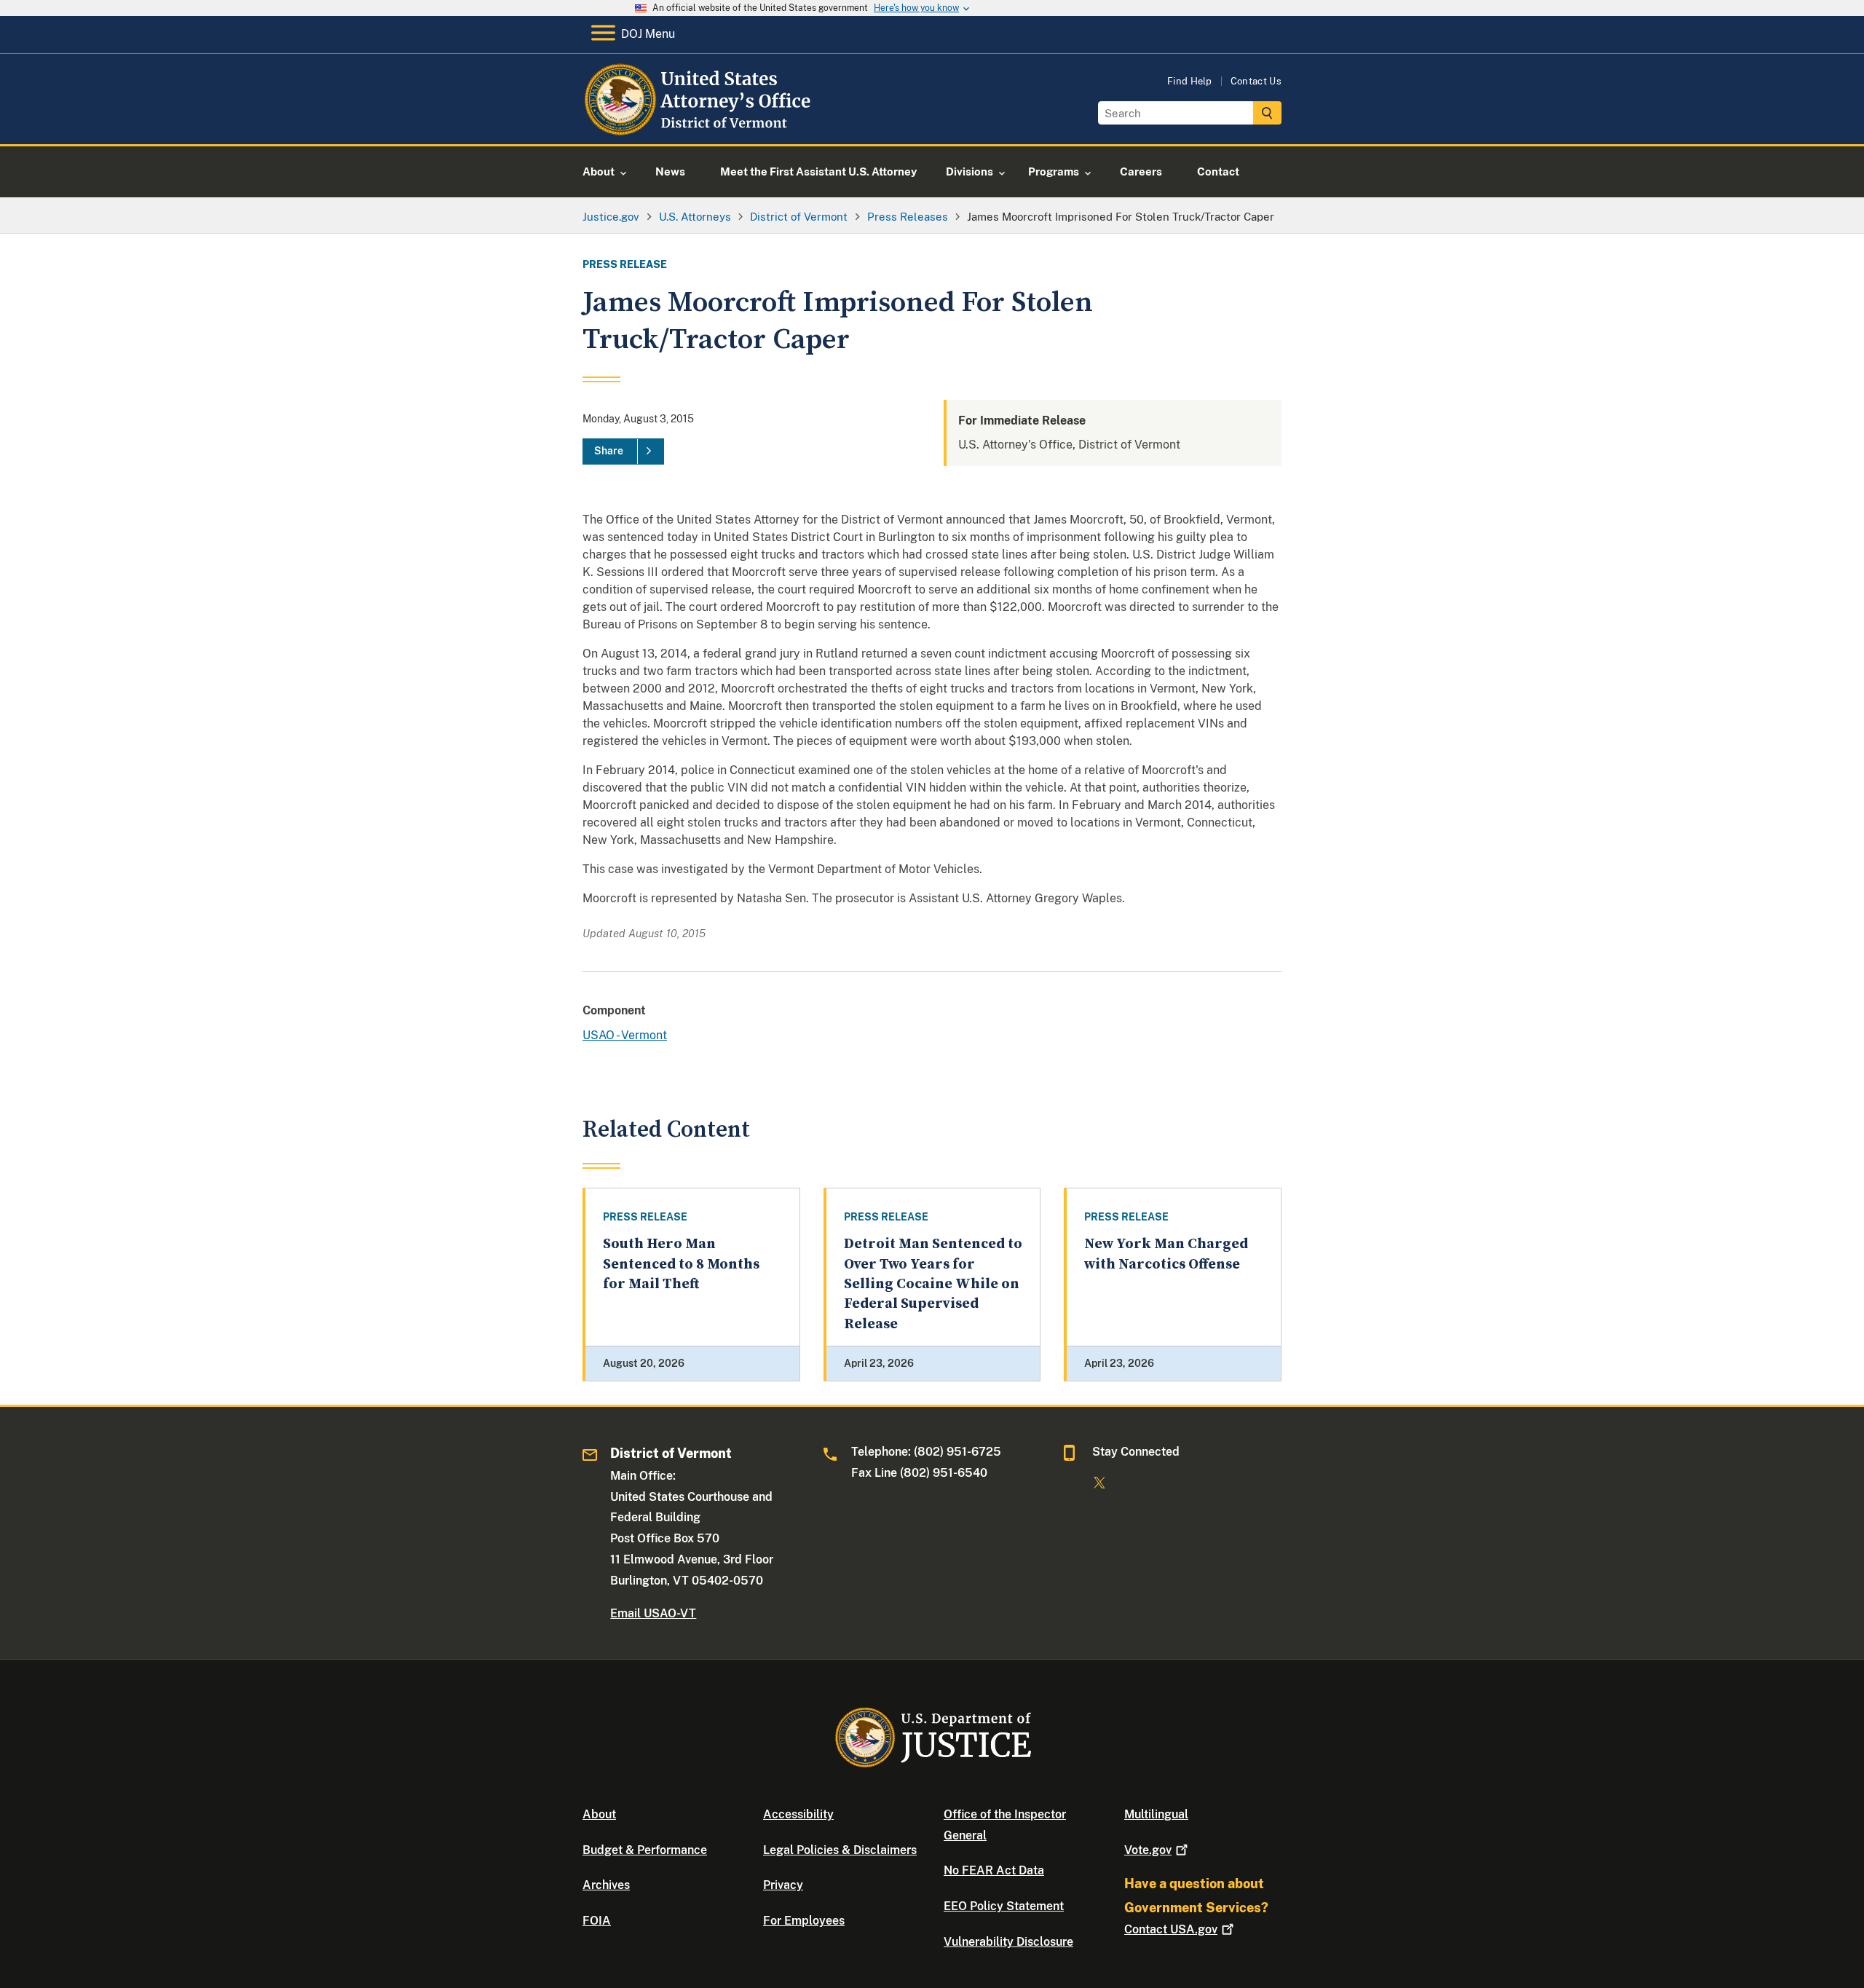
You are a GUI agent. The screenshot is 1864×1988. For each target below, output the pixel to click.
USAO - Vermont (625, 1035)
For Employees (804, 1921)
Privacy (783, 1885)
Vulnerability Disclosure (1008, 1942)
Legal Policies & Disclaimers (840, 1850)
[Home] (700, 127)
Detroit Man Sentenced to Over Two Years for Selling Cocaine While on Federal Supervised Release (933, 1284)
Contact (1171, 1929)
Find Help (1190, 81)
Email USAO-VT (653, 1613)
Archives (606, 1885)
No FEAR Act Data (994, 1870)
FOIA (597, 1921)
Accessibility (798, 1814)
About (599, 1814)
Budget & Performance (645, 1850)
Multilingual (1156, 1814)
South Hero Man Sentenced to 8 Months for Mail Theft (681, 1264)
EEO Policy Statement (1004, 1906)
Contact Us (1256, 81)
